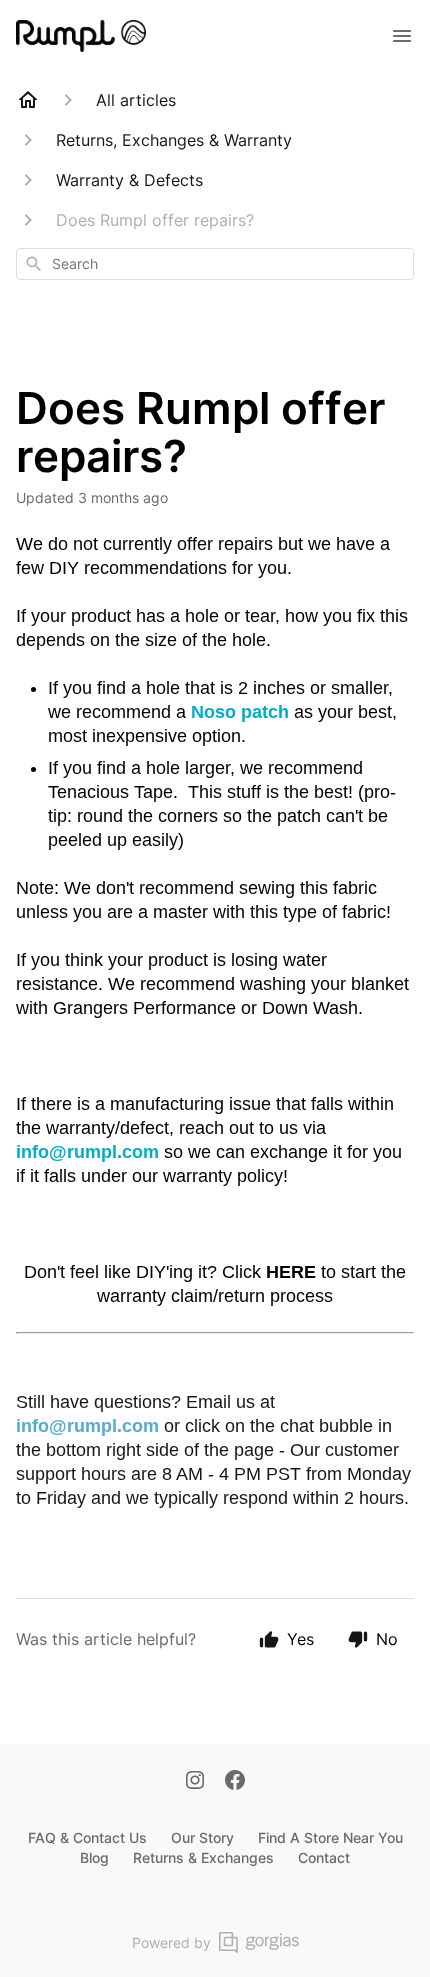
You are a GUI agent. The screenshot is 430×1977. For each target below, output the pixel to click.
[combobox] (215, 264)
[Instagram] (195, 1782)
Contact (324, 1857)
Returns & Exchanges (203, 1857)
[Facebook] (235, 1782)
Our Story (202, 1837)
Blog (94, 1857)
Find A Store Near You (330, 1837)
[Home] (28, 100)
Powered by (171, 1942)
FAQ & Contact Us (87, 1837)
